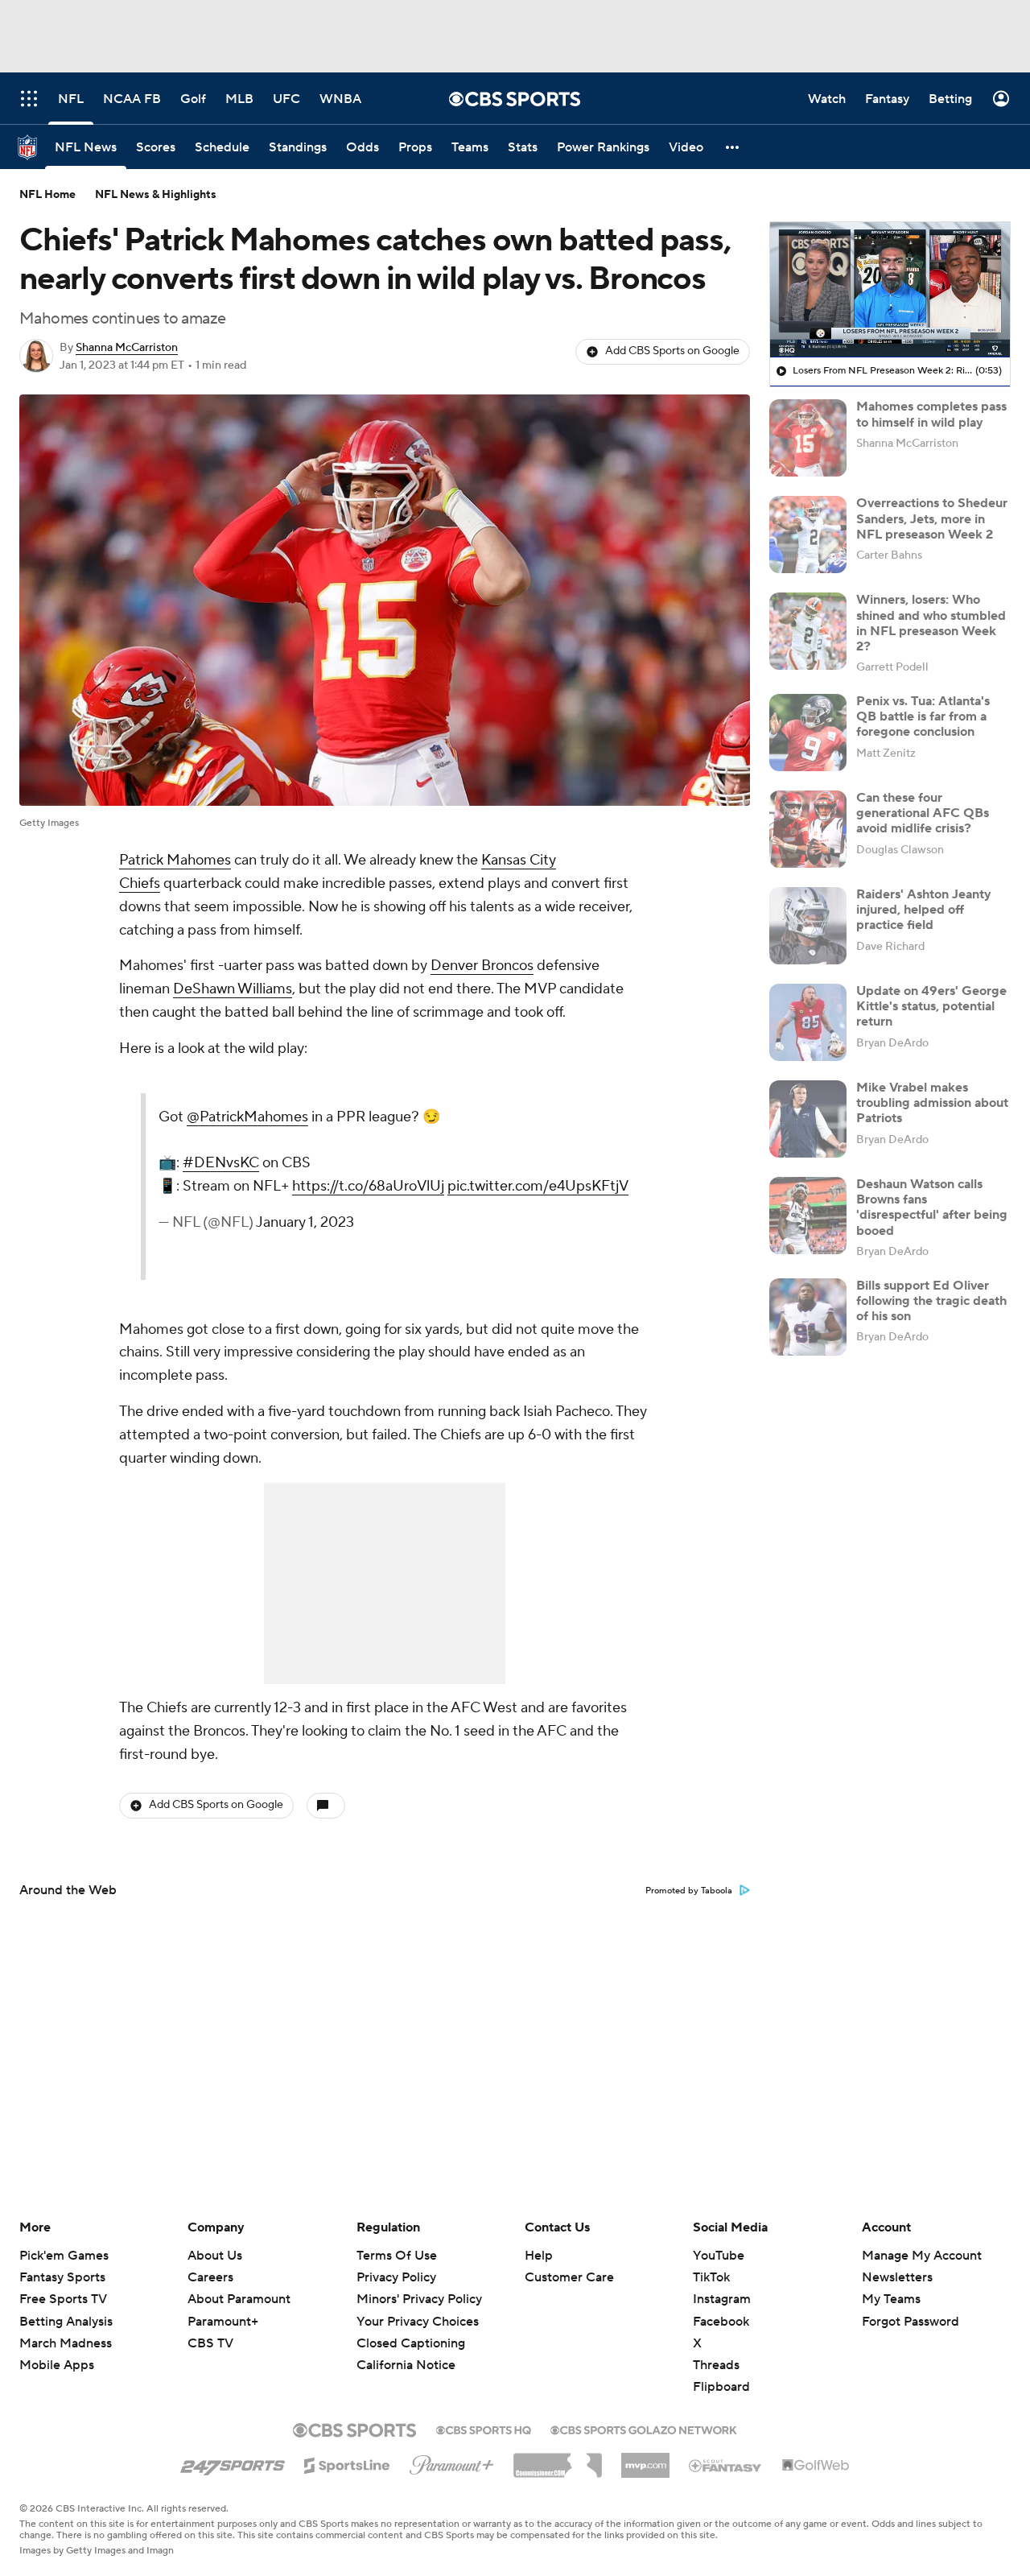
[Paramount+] (452, 2462)
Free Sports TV (63, 2299)
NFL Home (47, 195)
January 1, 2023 (305, 1222)
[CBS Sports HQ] (484, 2429)
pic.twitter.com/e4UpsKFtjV (538, 1186)
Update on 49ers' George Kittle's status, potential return (931, 1006)
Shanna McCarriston (127, 348)
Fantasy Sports (62, 2277)
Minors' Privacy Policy (419, 2299)
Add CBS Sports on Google (672, 351)
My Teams (891, 2299)
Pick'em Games (64, 2256)
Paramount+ (223, 2322)
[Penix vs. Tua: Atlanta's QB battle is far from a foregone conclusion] (808, 733)
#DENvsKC (221, 1163)
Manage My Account (922, 2256)
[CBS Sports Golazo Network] (644, 2429)
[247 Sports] (233, 2462)
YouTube (719, 2256)
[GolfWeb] (816, 2466)
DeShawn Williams (233, 989)
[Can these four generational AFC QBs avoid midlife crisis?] (808, 829)
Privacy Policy (396, 2277)
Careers (210, 2277)
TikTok (711, 2277)
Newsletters (897, 2277)
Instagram (722, 2299)
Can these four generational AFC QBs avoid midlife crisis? (923, 813)
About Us (215, 2256)
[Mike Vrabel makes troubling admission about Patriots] (808, 1119)
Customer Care (569, 2277)
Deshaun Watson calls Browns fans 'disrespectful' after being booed (932, 1207)
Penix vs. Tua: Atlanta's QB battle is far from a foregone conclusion (923, 716)
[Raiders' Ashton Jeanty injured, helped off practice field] (808, 926)
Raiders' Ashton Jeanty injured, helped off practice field (924, 910)
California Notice (406, 2350)
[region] (890, 290)
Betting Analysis (66, 2322)
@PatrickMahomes (247, 1117)
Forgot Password (911, 2322)
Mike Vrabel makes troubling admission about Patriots (932, 1103)
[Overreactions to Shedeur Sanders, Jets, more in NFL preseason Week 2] (808, 535)
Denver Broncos (482, 966)
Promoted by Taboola (689, 1891)
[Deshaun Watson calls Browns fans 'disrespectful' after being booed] (808, 1216)
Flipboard (721, 2387)
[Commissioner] (558, 2459)
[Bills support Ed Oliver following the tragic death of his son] (808, 1317)
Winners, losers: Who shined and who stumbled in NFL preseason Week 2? (931, 623)
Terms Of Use (397, 2256)
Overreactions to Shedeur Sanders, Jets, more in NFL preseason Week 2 (932, 518)
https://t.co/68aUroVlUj (368, 1186)
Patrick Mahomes (175, 860)
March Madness (66, 2343)
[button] (733, 147)
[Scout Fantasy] (726, 2465)
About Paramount (239, 2299)
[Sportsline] (347, 2463)
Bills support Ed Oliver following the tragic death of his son (931, 1301)
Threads (716, 2365)
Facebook (721, 2322)
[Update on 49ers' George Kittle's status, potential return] (808, 1022)
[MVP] (645, 2459)
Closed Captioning (411, 2328)
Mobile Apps (57, 2365)
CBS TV (210, 2343)
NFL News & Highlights (156, 195)
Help (539, 2256)
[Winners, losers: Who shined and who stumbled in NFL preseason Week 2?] (808, 631)
